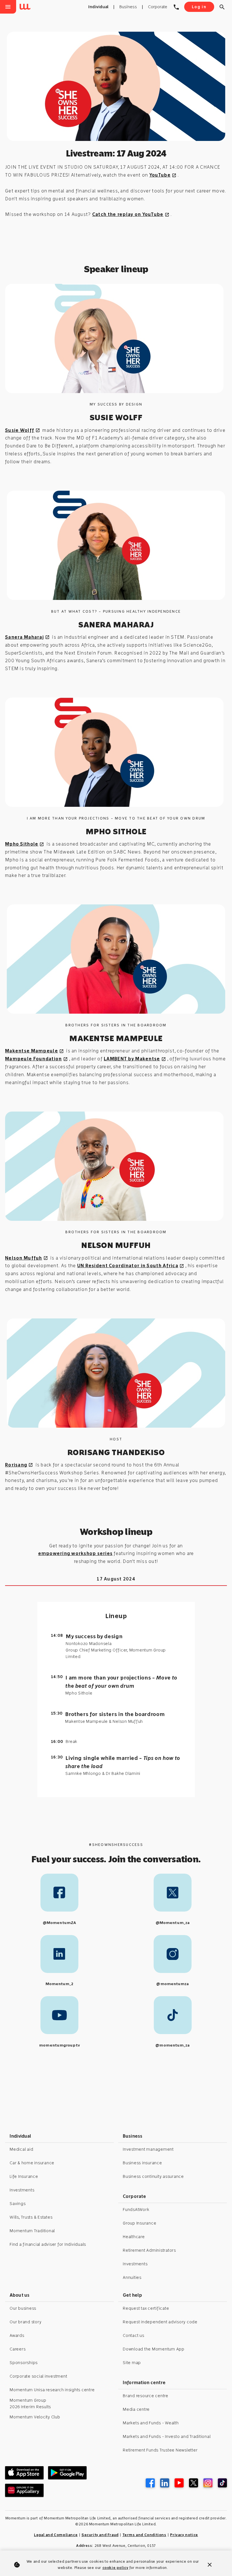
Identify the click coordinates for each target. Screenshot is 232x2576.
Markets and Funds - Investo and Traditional (167, 2436)
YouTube (163, 175)
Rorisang (19, 1465)
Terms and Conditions (144, 2535)
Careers (18, 2349)
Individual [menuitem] (98, 7)
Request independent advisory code (160, 2322)
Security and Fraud (100, 2535)
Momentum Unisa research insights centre (52, 2390)
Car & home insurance (32, 2163)
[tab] (116, 1579)
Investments (22, 2190)
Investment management (148, 2149)
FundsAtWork (136, 2210)
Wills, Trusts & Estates (31, 2217)
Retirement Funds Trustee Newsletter (160, 2450)
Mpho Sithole (25, 844)
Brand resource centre (146, 2396)
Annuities (132, 2277)
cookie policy (115, 2568)
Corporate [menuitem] (158, 7)
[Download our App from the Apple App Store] (24, 2473)
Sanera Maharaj (27, 637)
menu (8, 7)
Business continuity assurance (153, 2176)
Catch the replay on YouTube (131, 214)
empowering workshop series (76, 1553)
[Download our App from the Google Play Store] (67, 2473)
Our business (23, 2308)
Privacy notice (184, 2535)
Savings (18, 2204)
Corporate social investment (38, 2376)
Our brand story (25, 2322)
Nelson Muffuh (27, 1258)
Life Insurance (24, 2176)
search (222, 7)
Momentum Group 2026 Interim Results (30, 2404)
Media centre (136, 2409)
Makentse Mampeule (35, 1051)
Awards (17, 2335)
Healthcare (134, 2237)
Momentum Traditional (32, 2231)
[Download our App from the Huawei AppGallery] (24, 2490)
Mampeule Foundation (36, 1059)
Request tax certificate (146, 2308)
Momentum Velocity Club (35, 2417)
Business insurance (142, 2163)
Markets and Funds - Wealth (151, 2423)
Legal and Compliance (56, 2535)
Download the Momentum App (154, 2349)
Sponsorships (24, 2363)
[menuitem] (26, 7)
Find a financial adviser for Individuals (48, 2244)
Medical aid (21, 2149)
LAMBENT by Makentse (135, 1059)
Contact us (134, 2335)
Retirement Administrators (149, 2250)
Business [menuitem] (128, 7)
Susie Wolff (23, 430)
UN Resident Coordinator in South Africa (131, 1266)
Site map (132, 2363)
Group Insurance (139, 2223)
